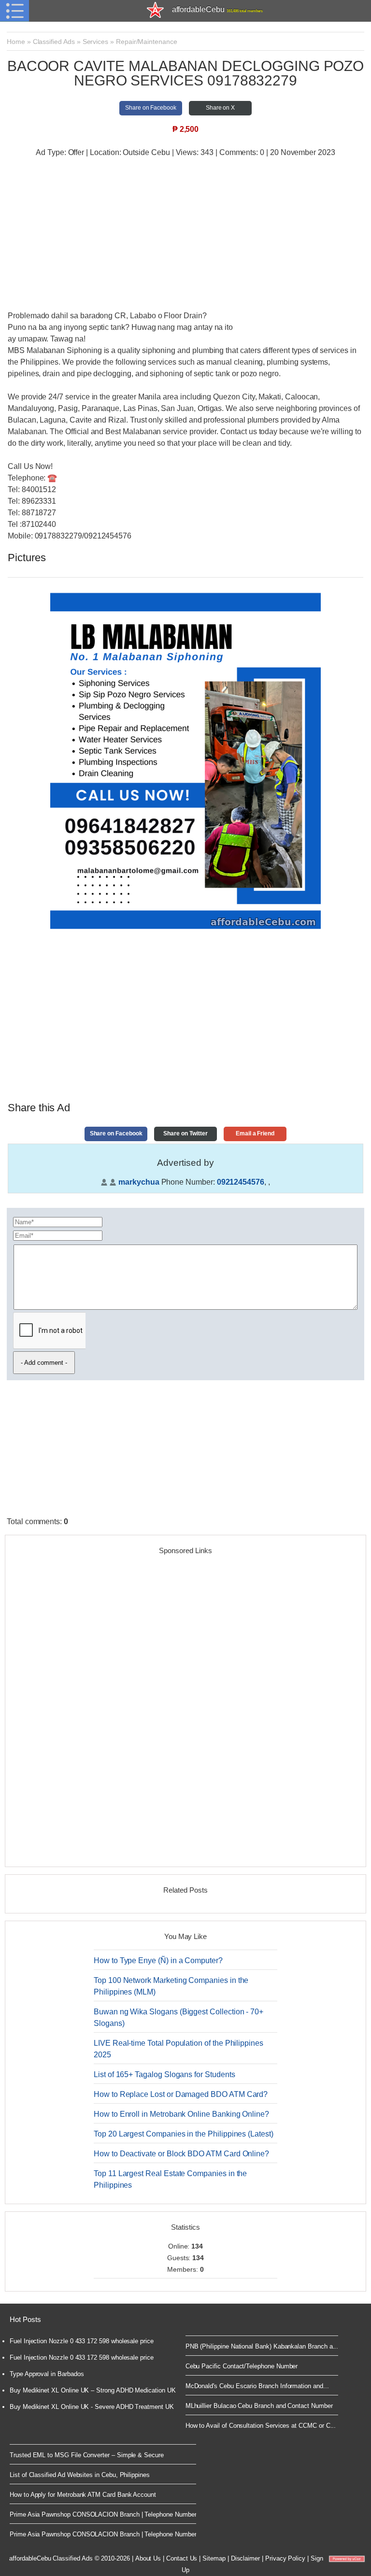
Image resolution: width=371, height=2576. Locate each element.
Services (96, 42)
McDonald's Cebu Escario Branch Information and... (257, 2386)
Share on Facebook (151, 108)
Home (16, 42)
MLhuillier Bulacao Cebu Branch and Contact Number (259, 2406)
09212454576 (241, 1182)
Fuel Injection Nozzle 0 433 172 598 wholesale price (82, 2341)
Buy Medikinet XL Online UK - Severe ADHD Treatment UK (92, 2407)
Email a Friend (255, 1133)
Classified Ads (54, 42)
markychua (139, 1182)
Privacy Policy (285, 2558)
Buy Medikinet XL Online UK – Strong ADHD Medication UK (93, 2390)
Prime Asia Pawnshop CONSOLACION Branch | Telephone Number (103, 2514)
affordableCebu (218, 9)
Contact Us (182, 2558)
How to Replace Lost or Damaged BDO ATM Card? (181, 2094)
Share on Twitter (185, 1133)
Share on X (220, 108)
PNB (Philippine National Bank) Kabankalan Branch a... (262, 2346)
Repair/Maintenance (147, 42)
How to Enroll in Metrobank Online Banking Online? (181, 2114)
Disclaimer (245, 2558)
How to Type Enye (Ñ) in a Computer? (158, 1960)
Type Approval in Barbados (47, 2374)
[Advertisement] (185, 235)
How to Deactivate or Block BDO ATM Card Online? (181, 2154)
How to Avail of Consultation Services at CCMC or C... (261, 2426)
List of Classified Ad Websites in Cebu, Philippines (80, 2475)
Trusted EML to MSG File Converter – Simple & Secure (87, 2455)
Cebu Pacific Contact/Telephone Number (242, 2366)
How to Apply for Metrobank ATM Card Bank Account (83, 2495)
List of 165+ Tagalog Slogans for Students (164, 2074)
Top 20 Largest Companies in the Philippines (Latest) (184, 2134)
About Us (148, 2558)
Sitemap (214, 2558)
